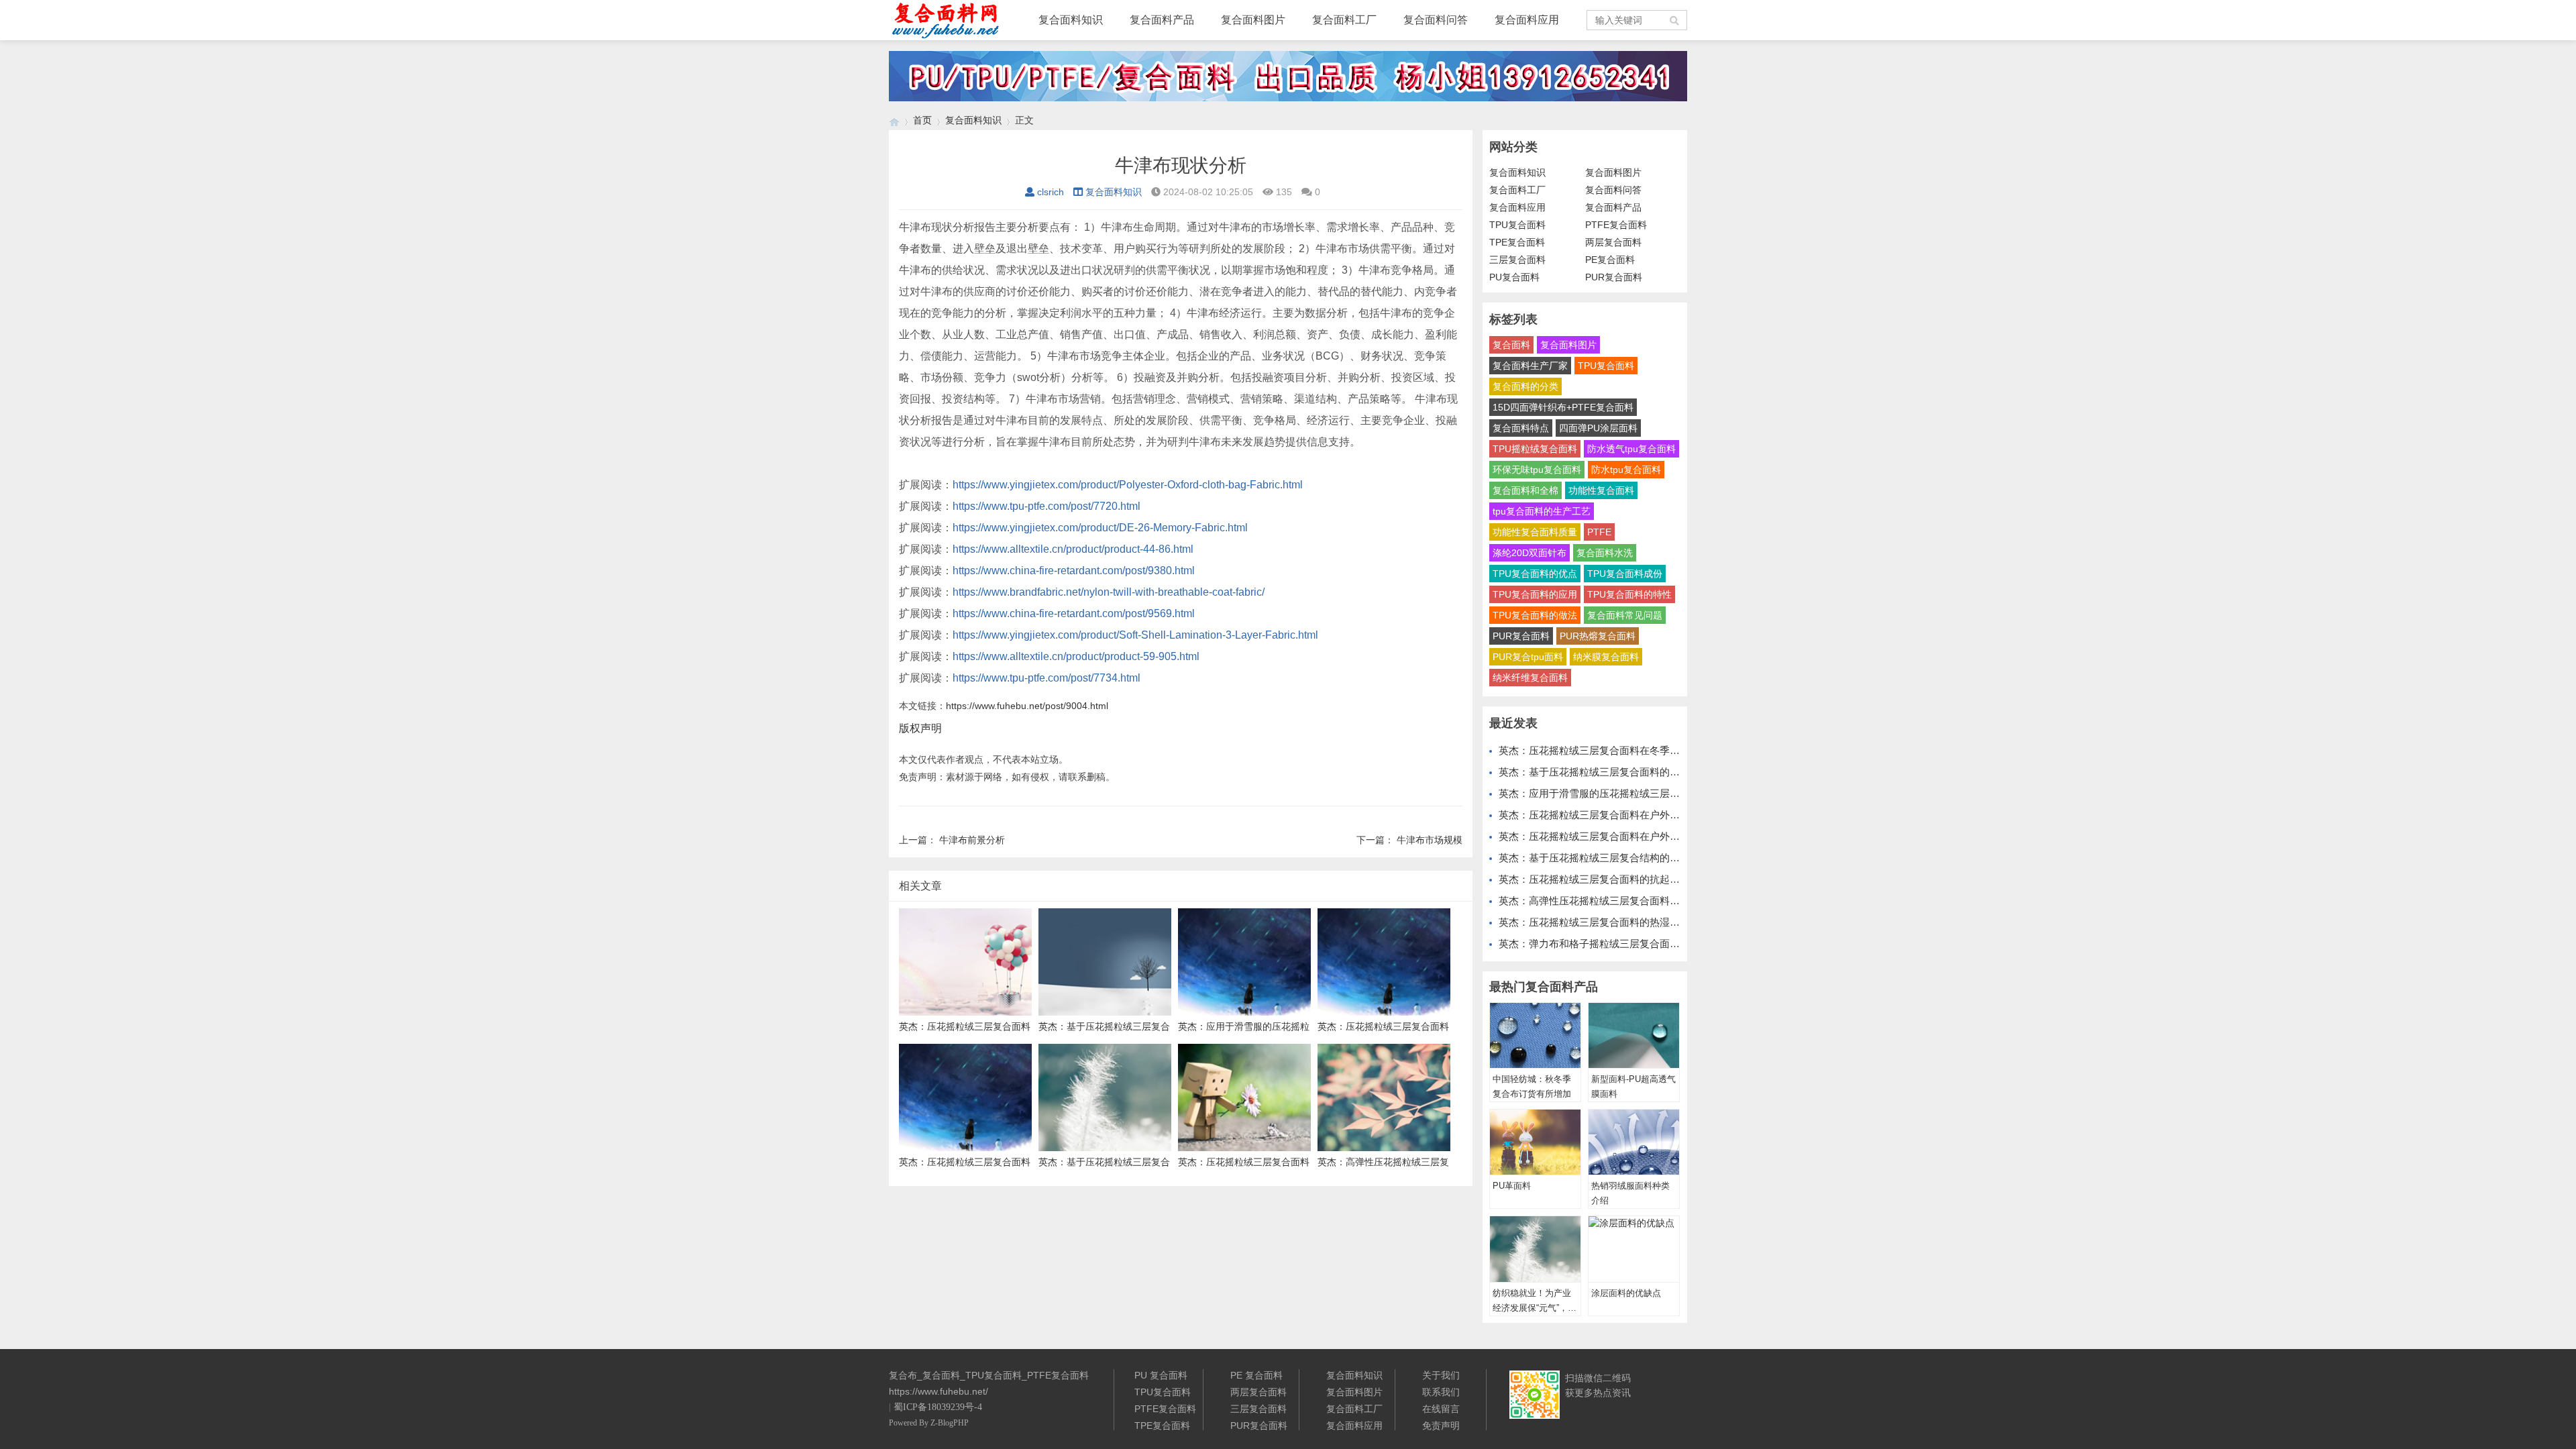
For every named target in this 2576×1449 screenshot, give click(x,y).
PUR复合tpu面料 (1528, 657)
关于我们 (1441, 1375)
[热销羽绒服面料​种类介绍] (1634, 1142)
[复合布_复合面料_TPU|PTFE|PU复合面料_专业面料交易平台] (894, 120)
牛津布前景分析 (972, 840)
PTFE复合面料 (1616, 225)
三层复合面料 (1517, 260)
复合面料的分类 (1525, 386)
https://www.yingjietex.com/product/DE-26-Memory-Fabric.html (1100, 528)
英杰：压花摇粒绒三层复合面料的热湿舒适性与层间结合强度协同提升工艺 (1665, 922)
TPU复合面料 (1517, 225)
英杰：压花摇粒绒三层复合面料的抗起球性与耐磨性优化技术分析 (1645, 879)
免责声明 (1441, 1426)
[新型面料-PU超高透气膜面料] (1634, 1036)
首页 (922, 120)
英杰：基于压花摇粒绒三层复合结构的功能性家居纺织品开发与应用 (1650, 858)
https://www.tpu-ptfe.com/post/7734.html (1046, 678)
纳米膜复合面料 (1606, 657)
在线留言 (1441, 1409)
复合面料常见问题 (1625, 615)
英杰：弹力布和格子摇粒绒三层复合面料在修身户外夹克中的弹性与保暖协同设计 (1680, 944)
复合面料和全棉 (1525, 490)
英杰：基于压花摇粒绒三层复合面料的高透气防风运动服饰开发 (1640, 772)
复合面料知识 (1071, 20)
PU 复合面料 (1161, 1375)
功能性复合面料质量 (1535, 532)
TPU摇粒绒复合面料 (1535, 449)
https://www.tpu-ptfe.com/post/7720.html (1046, 506)
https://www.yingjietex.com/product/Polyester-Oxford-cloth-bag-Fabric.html (1128, 485)
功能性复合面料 (1601, 490)
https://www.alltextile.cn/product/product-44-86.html (1073, 549)
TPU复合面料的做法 (1535, 615)
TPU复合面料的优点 (1535, 574)
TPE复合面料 (1517, 242)
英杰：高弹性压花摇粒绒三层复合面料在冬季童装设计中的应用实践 (1650, 901)
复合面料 (1511, 345)
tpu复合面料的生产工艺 (1542, 511)
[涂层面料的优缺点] (1634, 1249)
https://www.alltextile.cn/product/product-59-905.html (1076, 656)
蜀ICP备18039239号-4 (938, 1407)
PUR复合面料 (1614, 277)
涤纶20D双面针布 (1529, 553)
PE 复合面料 (1256, 1375)
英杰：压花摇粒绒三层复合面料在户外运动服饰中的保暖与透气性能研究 (1660, 836)
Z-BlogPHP (950, 1423)
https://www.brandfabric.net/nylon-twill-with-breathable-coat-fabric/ (1109, 592)
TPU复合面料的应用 (1535, 594)
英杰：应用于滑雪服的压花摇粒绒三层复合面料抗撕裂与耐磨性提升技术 (1660, 793)
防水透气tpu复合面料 (1631, 449)
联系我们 (1441, 1392)
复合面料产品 (1162, 20)
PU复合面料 (1514, 277)
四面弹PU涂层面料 (1598, 428)
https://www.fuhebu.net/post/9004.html (1027, 706)
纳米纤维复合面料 (1530, 678)
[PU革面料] (1535, 1142)
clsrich (1051, 192)
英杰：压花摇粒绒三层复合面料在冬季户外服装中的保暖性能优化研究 (1655, 750)
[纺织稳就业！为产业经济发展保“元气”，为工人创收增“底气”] (1535, 1249)
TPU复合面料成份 (1625, 574)
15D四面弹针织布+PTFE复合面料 (1563, 407)
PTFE (1599, 532)
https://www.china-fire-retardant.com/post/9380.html (1074, 571)
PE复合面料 (1610, 260)
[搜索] (1675, 20)
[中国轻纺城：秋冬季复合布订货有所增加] (1535, 1036)
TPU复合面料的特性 (1629, 594)
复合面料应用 (1527, 20)
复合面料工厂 (1344, 20)
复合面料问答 (1436, 20)
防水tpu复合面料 (1626, 470)
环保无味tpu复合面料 (1537, 470)
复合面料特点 (1521, 428)
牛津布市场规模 (1430, 840)
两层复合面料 (1613, 242)
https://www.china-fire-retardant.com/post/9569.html (1074, 613)
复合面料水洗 (1605, 553)
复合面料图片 (1253, 20)
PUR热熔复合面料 (1598, 636)
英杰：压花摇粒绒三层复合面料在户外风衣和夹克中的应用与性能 (1645, 815)
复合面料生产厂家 (1530, 366)
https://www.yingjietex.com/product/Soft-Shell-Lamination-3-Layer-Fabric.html (1135, 635)
